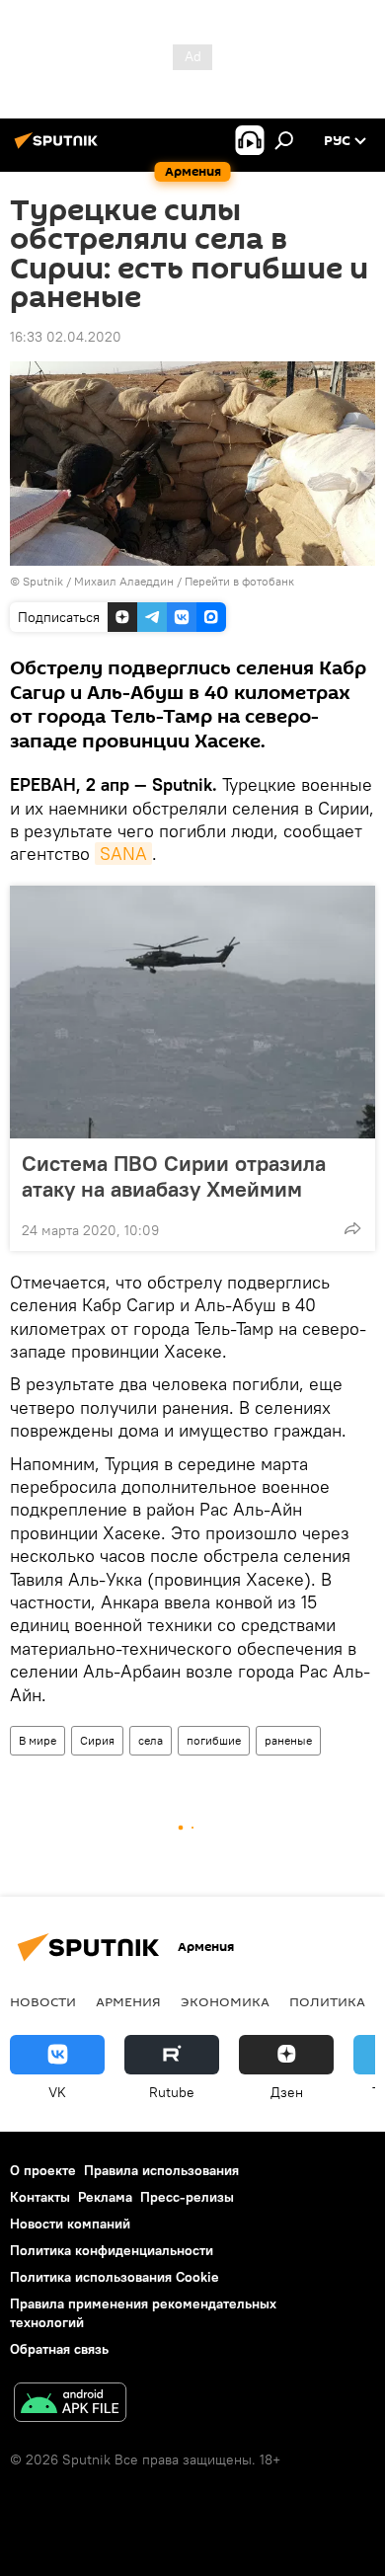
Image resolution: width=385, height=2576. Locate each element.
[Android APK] (70, 2405)
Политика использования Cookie (115, 2277)
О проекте (43, 2170)
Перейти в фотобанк (239, 581)
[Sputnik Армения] (59, 148)
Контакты (40, 2197)
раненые (288, 1740)
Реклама (105, 2197)
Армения (128, 2001)
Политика (327, 2001)
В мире (38, 1740)
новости (43, 2001)
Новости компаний (70, 2224)
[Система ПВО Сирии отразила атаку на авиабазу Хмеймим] (192, 1012)
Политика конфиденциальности (112, 2250)
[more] (352, 1228)
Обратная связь (59, 2349)
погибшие (214, 1740)
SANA (123, 854)
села (151, 1740)
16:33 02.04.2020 (66, 337)
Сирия (97, 1740)
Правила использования (161, 2170)
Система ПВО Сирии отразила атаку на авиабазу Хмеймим (174, 1176)
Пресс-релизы (187, 2197)
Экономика (225, 2001)
